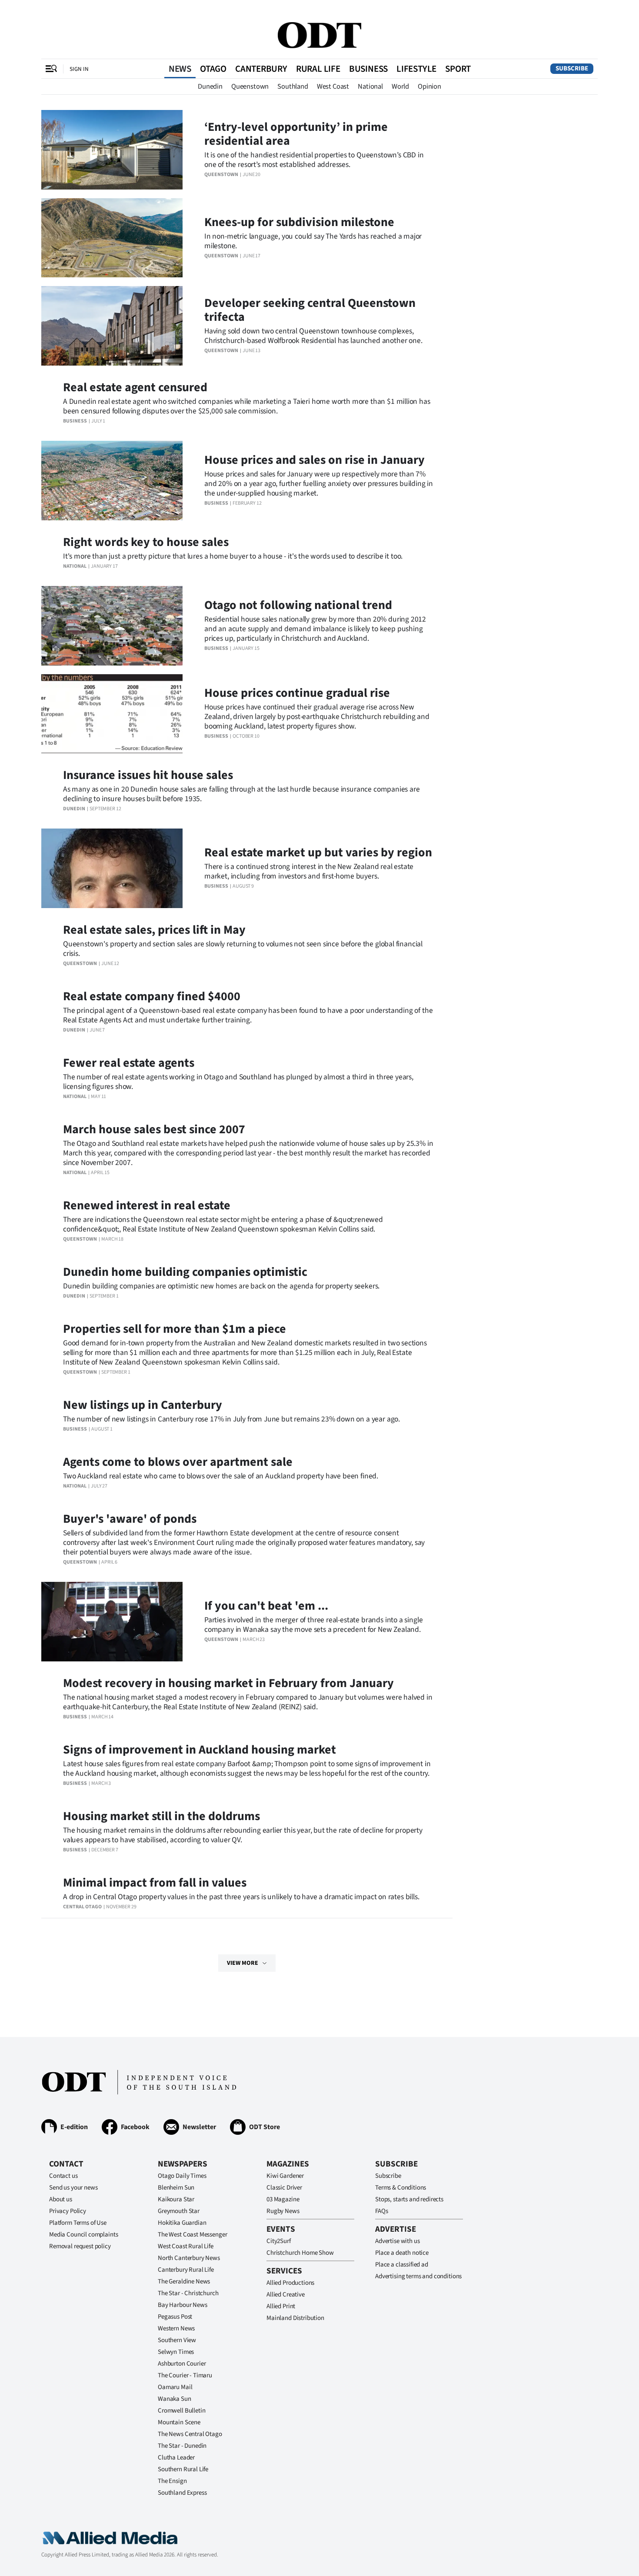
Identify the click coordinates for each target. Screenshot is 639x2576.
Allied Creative (286, 2295)
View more (243, 1963)
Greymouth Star (179, 2211)
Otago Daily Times (182, 2176)
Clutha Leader (176, 2458)
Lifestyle (416, 69)
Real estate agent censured (135, 387)
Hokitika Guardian (182, 2223)
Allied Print (281, 2306)
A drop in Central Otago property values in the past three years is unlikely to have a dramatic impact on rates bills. (241, 1897)
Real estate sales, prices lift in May (154, 930)
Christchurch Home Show (300, 2253)
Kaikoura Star (176, 2199)
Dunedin (210, 87)
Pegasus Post (175, 2317)
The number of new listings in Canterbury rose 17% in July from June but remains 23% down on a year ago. (231, 1419)
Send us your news (73, 2188)
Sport (458, 69)
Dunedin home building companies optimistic (185, 1272)
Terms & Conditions (401, 2188)
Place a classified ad (402, 2265)
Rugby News (283, 2211)
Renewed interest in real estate (147, 1205)
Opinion (429, 87)
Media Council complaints (83, 2235)
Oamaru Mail (175, 2387)
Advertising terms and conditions (418, 2276)
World (400, 87)
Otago (213, 69)
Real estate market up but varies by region (318, 852)
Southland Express (182, 2493)
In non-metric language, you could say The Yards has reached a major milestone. (313, 241)
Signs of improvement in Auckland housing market (200, 1750)
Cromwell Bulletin (181, 2411)
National (370, 87)
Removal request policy (80, 2246)
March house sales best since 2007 (154, 1129)
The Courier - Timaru (185, 2375)
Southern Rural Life (183, 2469)
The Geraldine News (184, 2281)
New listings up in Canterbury (143, 1405)
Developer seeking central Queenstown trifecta (310, 310)
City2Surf (279, 2241)
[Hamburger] (51, 69)
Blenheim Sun (176, 2188)
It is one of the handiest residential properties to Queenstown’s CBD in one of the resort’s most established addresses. (314, 160)
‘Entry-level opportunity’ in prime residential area (296, 134)
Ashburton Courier (182, 2364)
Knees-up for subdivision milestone (299, 222)
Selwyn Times (176, 2352)
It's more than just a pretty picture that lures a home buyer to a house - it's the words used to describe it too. (233, 556)
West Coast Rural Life (186, 2246)
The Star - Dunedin (182, 2446)
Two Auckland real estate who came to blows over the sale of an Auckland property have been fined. (221, 1476)
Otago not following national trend (298, 605)
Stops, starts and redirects (409, 2199)
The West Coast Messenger (192, 2235)
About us (61, 2199)
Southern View (177, 2340)
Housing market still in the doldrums (161, 1816)
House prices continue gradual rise (297, 693)
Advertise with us (397, 2241)
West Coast (333, 87)
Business (368, 69)
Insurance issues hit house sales (148, 775)
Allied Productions (290, 2283)
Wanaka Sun (175, 2399)
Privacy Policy (68, 2211)
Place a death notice (402, 2253)
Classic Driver (284, 2188)
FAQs (381, 2211)
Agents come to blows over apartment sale (178, 1462)
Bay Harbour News (183, 2305)
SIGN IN (79, 69)
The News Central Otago (190, 2434)
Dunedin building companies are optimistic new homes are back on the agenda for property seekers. (221, 1286)
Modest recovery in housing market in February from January (228, 1683)
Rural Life (318, 69)
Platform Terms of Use (78, 2223)
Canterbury (261, 69)
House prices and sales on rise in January (315, 460)
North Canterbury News (189, 2258)
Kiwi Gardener (285, 2176)
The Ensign (172, 2481)
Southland (293, 87)
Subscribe (572, 68)
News (180, 69)
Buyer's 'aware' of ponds (130, 1519)
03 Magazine (283, 2199)
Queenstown (250, 87)
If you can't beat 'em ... (266, 1606)
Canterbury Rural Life (186, 2270)
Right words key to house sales (146, 542)
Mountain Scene (179, 2422)
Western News (176, 2328)
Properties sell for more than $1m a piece (175, 1329)
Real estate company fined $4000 (152, 996)
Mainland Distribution (295, 2318)
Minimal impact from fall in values (155, 1883)
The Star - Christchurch (188, 2293)
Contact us (63, 2176)
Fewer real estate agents (129, 1063)
